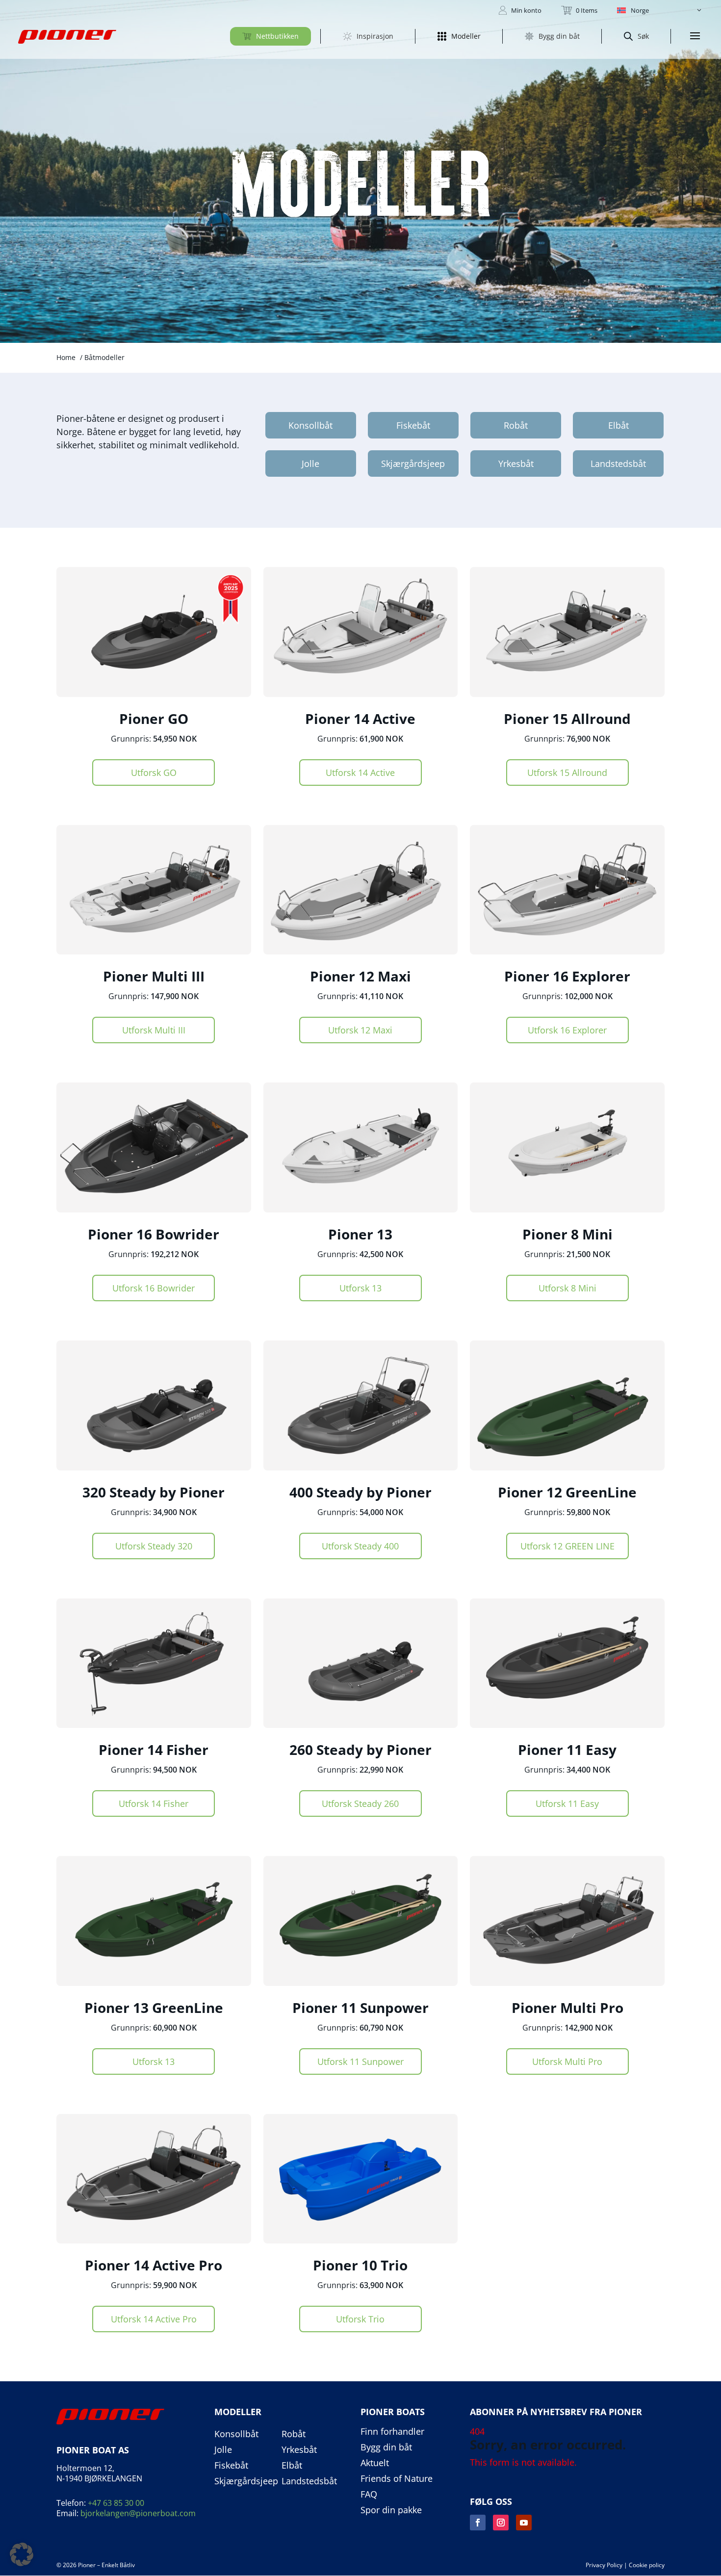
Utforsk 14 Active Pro (154, 2319)
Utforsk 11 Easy (567, 1803)
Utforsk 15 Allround (567, 773)
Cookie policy (647, 2565)
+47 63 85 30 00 (116, 2503)
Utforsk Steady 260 (360, 1803)
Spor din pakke (391, 2510)
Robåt (516, 425)
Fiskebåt (413, 425)
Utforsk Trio (360, 2319)
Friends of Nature (397, 2479)
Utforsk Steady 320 (154, 1546)
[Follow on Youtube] (524, 2523)
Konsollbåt (310, 425)
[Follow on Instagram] (501, 2523)
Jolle (310, 464)
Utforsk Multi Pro (567, 2061)
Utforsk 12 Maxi (360, 1030)
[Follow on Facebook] (478, 2523)
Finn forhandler (392, 2432)
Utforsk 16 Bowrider (154, 1288)
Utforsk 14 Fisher (154, 1803)
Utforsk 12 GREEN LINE (567, 1546)
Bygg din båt (386, 2447)
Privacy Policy (604, 2565)
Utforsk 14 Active (360, 773)
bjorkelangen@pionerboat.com (138, 2513)
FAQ (369, 2495)
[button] (660, 10)
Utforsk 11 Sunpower (360, 2061)
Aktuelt (375, 2463)
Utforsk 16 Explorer (567, 1030)
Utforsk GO (154, 773)
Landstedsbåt (618, 464)
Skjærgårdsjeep (413, 464)
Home (66, 357)
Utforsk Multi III (154, 1030)
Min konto (526, 10)
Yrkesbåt (516, 464)
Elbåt (618, 425)
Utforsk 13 (360, 1288)
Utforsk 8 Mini (567, 1288)
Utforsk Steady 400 (360, 1546)
